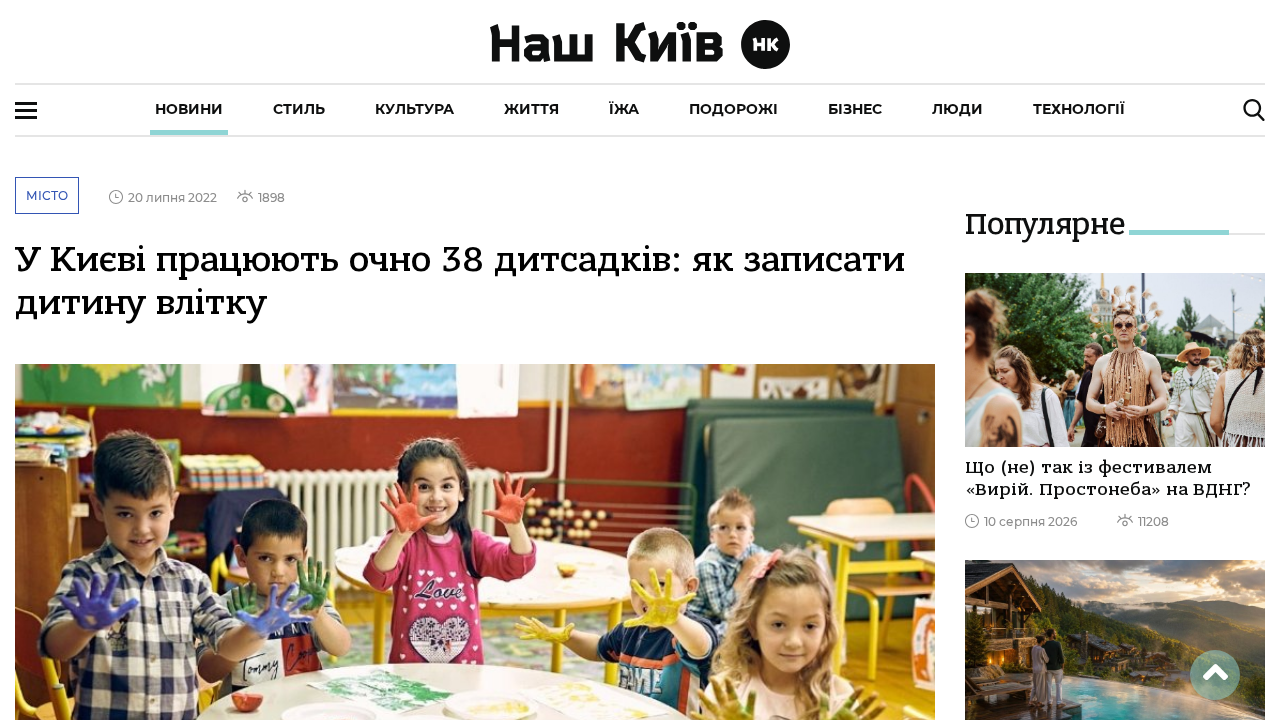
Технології (1079, 109)
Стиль (299, 109)
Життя (531, 109)
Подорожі (733, 109)
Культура (414, 109)
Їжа (624, 109)
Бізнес (855, 109)
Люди (957, 109)
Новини (189, 109)
